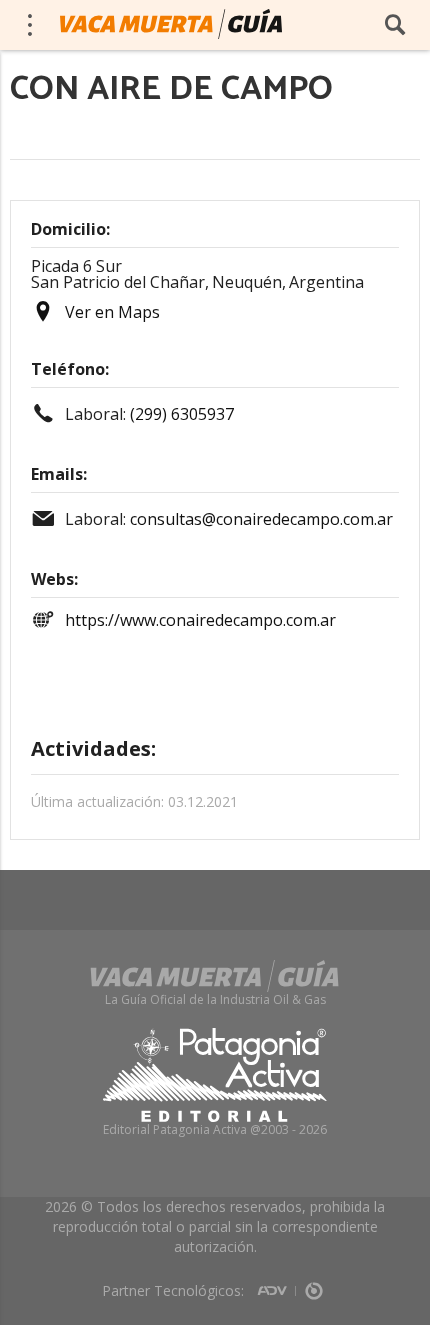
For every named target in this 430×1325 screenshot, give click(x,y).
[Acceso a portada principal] (171, 24)
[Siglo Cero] (314, 1284)
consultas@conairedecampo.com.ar (261, 519)
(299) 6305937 (182, 414)
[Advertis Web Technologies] (276, 1284)
